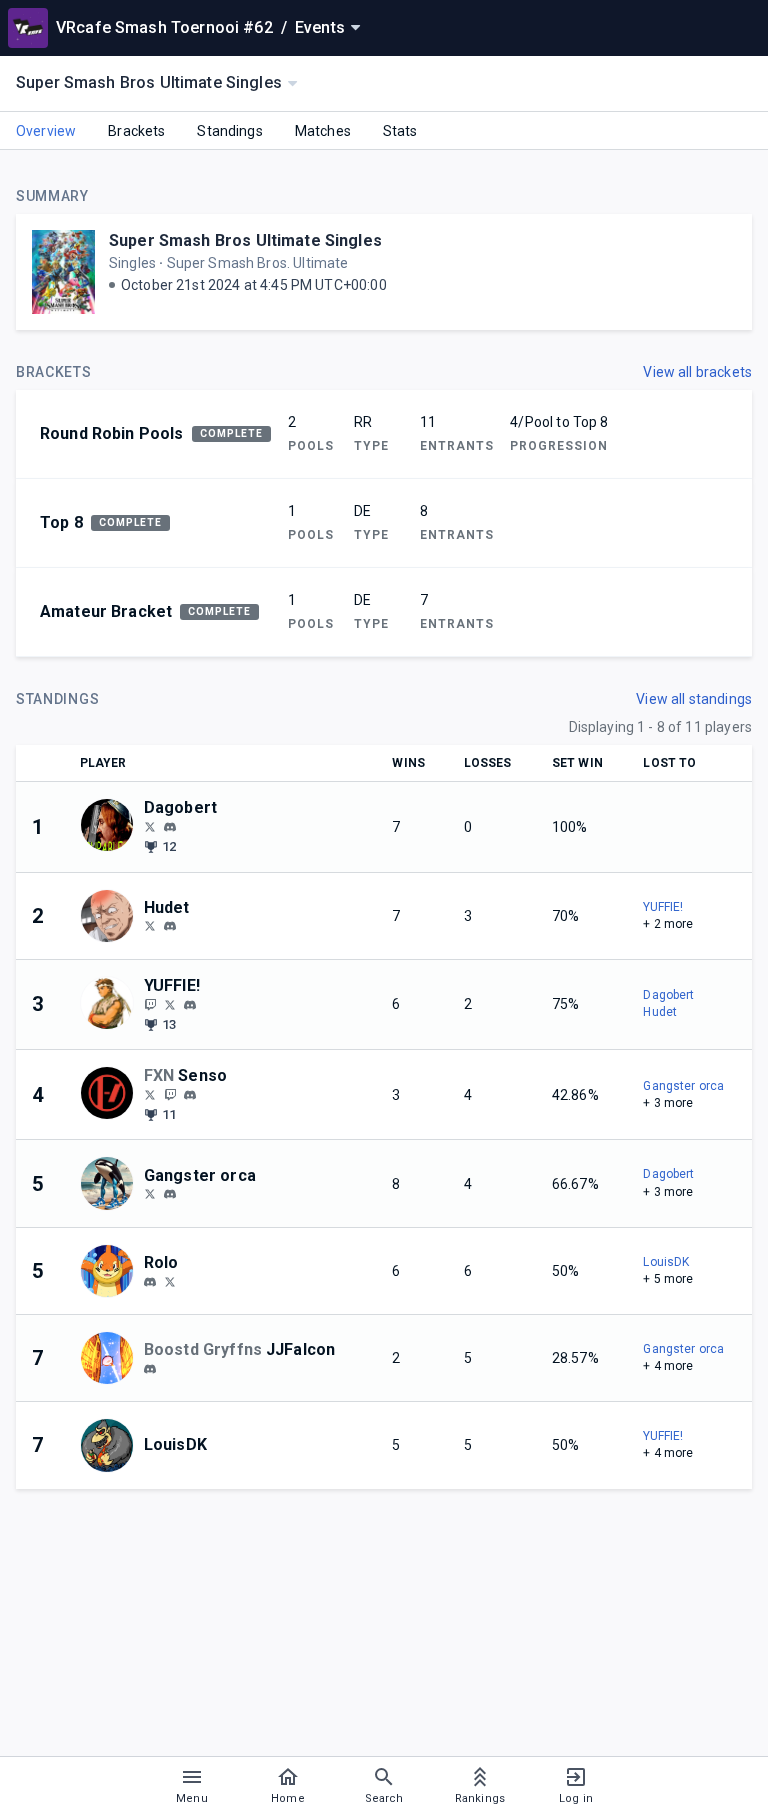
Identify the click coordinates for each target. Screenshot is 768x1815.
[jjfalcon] (150, 1369)
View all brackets (697, 372)
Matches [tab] (323, 131)
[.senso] (190, 1095)
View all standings (694, 699)
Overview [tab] (46, 131)
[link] (170, 826)
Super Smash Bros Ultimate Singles (245, 240)
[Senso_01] (150, 1094)
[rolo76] (150, 1282)
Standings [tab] (229, 131)
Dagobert (668, 995)
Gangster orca (683, 1086)
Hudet (660, 1012)
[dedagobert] (170, 827)
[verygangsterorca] (170, 1195)
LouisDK (666, 1262)
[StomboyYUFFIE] (150, 1004)
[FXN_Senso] (170, 1094)
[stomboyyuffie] (190, 1005)
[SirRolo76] (170, 1281)
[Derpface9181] (150, 1194)
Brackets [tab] (136, 131)
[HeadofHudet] (150, 926)
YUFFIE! (663, 907)
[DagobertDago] (150, 826)
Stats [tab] (400, 131)
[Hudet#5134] (170, 927)
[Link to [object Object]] (112, 826)
